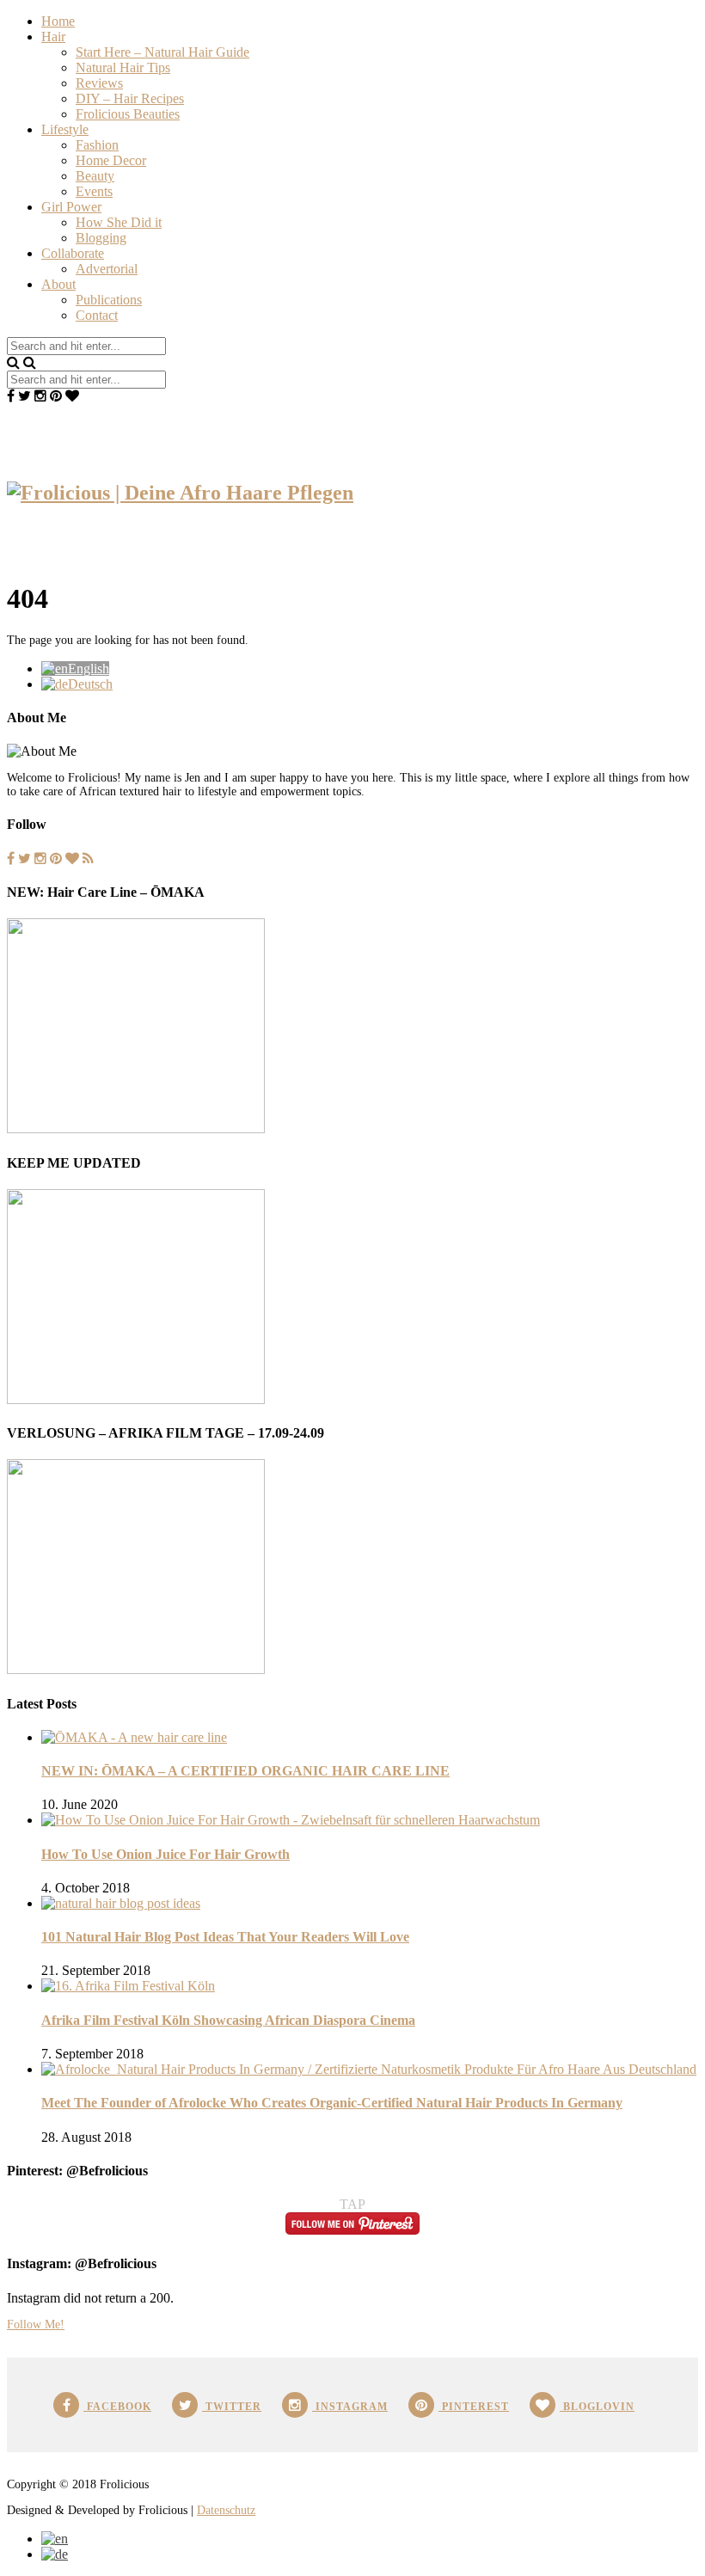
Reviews (99, 83)
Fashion (97, 145)
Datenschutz (226, 2510)
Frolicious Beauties (128, 114)
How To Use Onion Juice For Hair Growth (166, 1854)
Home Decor (111, 160)
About (58, 284)
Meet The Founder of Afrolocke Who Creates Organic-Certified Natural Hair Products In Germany (332, 2103)
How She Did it (119, 222)
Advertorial (107, 269)
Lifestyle (65, 129)
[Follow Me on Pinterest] (352, 2230)
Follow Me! (36, 2325)
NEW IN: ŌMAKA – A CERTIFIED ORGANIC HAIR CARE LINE (245, 1771)
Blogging (101, 238)
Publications (109, 300)
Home (58, 21)
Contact (97, 315)
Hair (53, 37)
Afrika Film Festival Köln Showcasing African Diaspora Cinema (228, 2020)
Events (94, 191)
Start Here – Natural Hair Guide (162, 52)
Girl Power (71, 207)
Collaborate (73, 253)
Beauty (95, 176)
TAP (352, 2204)
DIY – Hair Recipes (130, 98)
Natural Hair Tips (123, 67)
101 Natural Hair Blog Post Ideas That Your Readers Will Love (225, 1937)
